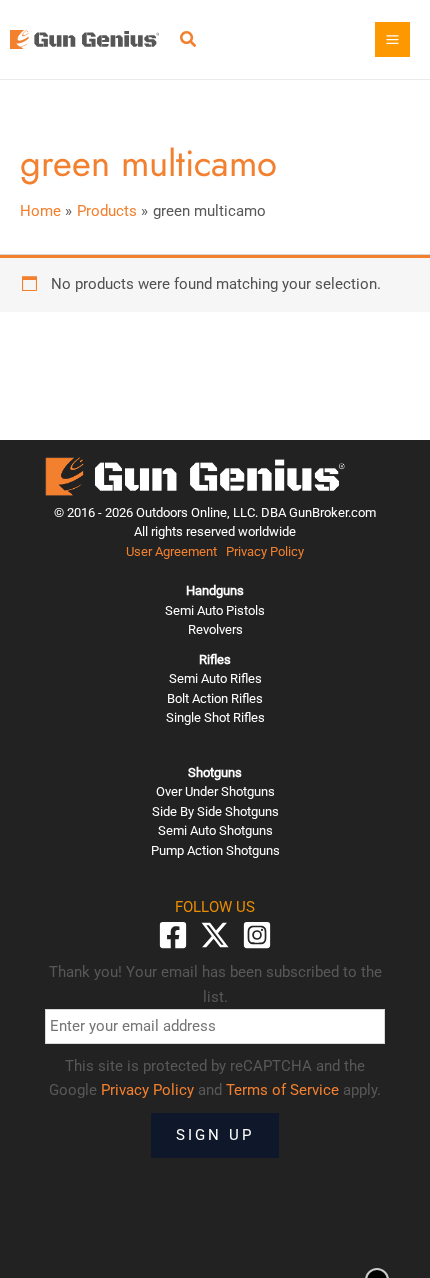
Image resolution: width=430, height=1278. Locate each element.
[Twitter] (215, 935)
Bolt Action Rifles (215, 698)
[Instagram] (257, 935)
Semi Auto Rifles (215, 678)
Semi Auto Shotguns (215, 830)
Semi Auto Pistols (215, 610)
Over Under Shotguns (215, 791)
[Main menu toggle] (392, 39)
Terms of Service (282, 1090)
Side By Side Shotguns (215, 811)
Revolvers (215, 629)
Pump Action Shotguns (215, 850)
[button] (189, 41)
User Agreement (171, 551)
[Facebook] (173, 935)
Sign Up (215, 1135)
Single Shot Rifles (215, 717)
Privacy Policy (265, 551)
